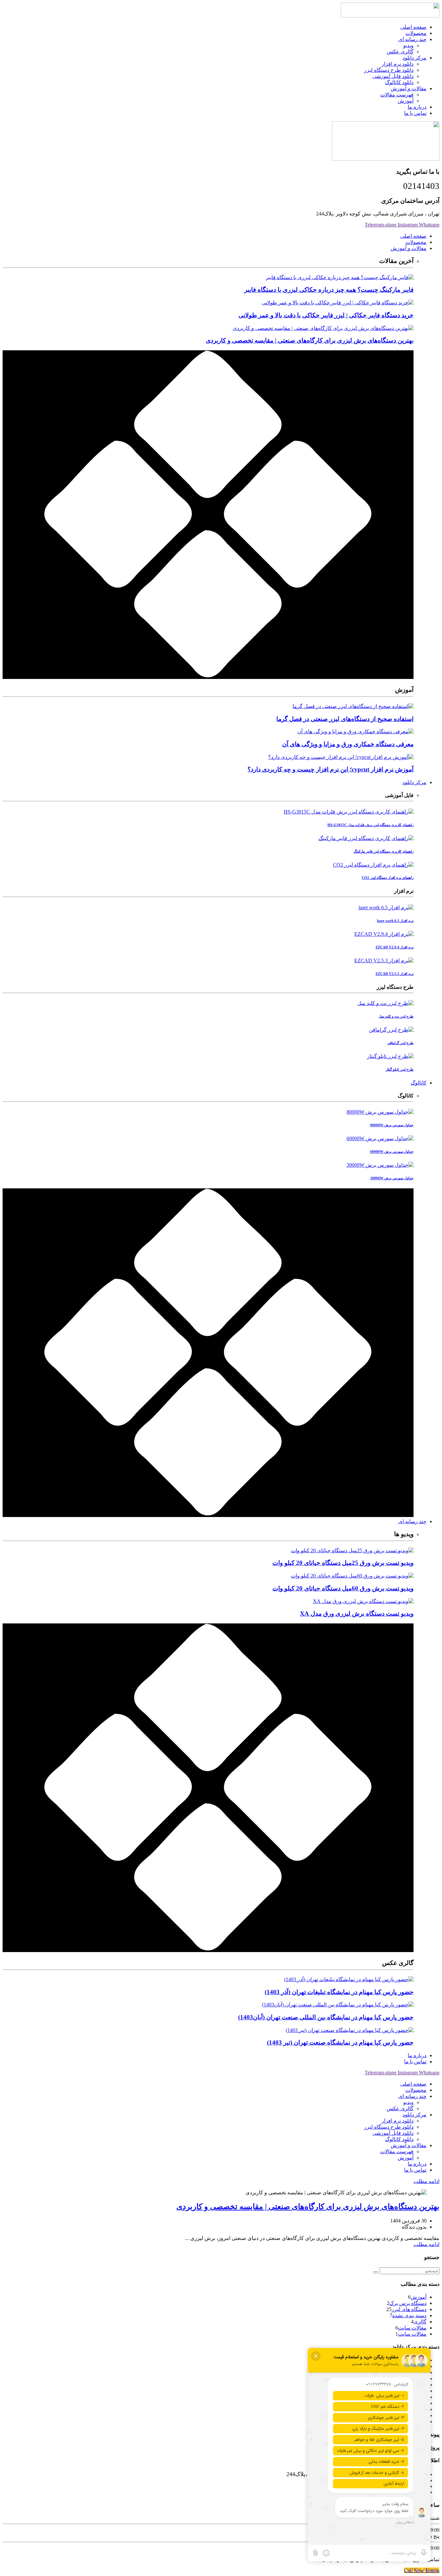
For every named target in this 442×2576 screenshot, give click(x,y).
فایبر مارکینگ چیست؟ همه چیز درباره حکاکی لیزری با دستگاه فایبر (329, 290)
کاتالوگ (419, 1083)
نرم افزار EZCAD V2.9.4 (395, 947)
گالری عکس (400, 52)
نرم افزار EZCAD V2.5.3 (395, 974)
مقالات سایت (412, 2328)
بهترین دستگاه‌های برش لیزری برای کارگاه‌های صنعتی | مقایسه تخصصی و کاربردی (310, 340)
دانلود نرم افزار (398, 64)
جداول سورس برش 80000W (392, 1125)
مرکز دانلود (414, 58)
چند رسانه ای (412, 39)
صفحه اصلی (413, 27)
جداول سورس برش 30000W (392, 1178)
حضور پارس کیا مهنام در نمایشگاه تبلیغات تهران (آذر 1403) (339, 1992)
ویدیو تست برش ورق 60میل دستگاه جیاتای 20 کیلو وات (343, 1588)
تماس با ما (415, 113)
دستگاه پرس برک (408, 2303)
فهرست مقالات (397, 95)
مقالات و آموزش (409, 88)
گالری (420, 2322)
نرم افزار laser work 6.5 (395, 921)
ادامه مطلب (426, 2181)
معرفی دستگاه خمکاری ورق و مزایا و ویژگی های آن (348, 744)
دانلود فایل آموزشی (393, 76)
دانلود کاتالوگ (399, 82)
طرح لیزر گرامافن (400, 1043)
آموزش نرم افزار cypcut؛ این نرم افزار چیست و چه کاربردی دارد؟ (331, 769)
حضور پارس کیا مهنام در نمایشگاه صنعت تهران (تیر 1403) (340, 2042)
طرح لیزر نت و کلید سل (396, 1016)
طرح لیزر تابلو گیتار (400, 1069)
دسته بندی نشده (409, 2315)
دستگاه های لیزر (409, 2309)
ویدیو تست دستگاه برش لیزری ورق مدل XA (357, 1614)
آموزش (406, 101)
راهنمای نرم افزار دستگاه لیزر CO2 (388, 878)
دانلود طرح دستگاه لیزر (389, 70)
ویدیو (408, 45)
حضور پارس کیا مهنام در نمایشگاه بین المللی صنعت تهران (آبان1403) (326, 2017)
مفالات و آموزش (409, 248)
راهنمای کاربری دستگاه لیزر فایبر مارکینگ (384, 851)
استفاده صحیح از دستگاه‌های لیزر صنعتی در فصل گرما (345, 719)
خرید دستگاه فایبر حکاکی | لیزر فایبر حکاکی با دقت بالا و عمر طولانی (326, 315)
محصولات (416, 33)
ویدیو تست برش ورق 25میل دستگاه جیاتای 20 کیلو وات (343, 1563)
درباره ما (417, 107)
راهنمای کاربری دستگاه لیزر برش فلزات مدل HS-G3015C (370, 825)
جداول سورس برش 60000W (392, 1152)
